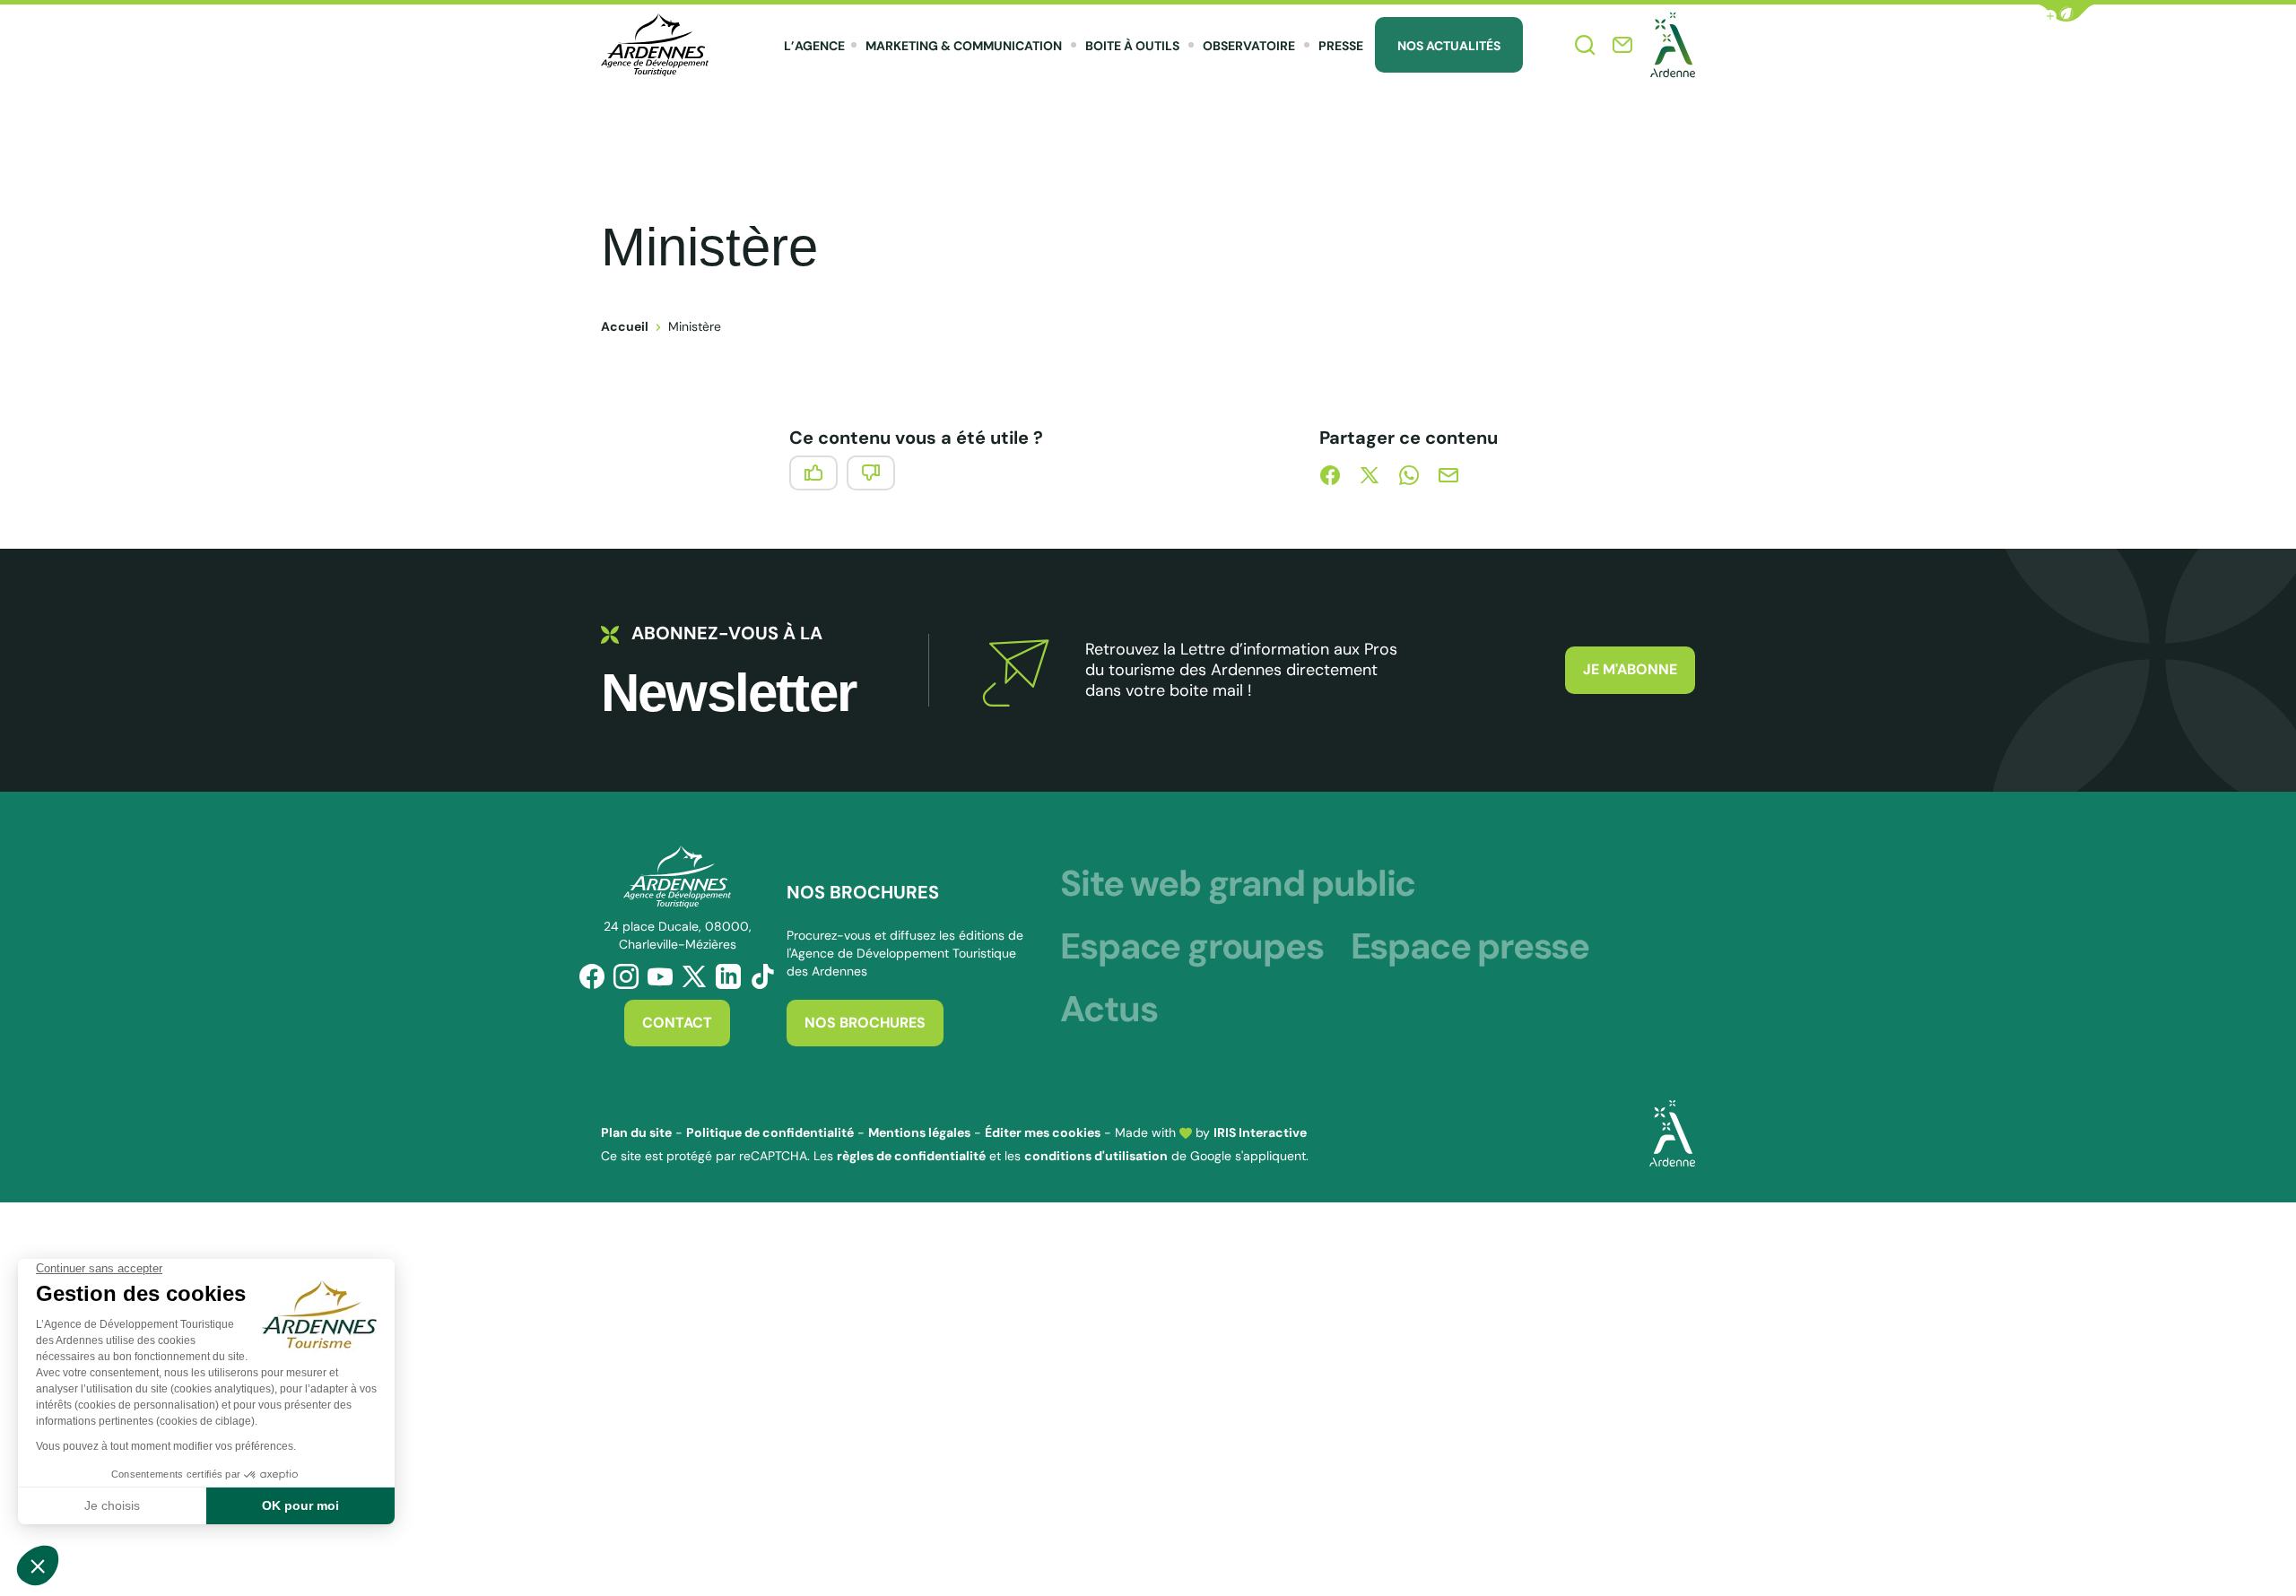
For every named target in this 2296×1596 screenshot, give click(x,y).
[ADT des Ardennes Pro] (655, 45)
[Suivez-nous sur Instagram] (626, 976)
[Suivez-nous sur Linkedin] (728, 976)
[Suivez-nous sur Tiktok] (762, 976)
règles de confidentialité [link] (911, 1156)
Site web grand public (1238, 883)
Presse (1341, 46)
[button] (2066, 13)
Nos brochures (865, 1023)
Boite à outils (1132, 46)
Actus (1109, 1009)
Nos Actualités (1449, 46)
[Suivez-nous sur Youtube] (660, 976)
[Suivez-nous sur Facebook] (592, 976)
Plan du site (636, 1132)
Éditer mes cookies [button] (1043, 1132)
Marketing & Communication (964, 46)
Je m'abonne (1630, 669)
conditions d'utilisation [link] (1096, 1156)
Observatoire (1249, 46)
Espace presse (1470, 946)
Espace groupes (1191, 946)
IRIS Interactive (1260, 1132)
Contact (677, 1023)
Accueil (625, 326)
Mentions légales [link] (919, 1132)
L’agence (814, 46)
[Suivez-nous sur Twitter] (694, 976)
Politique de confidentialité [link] (770, 1132)
